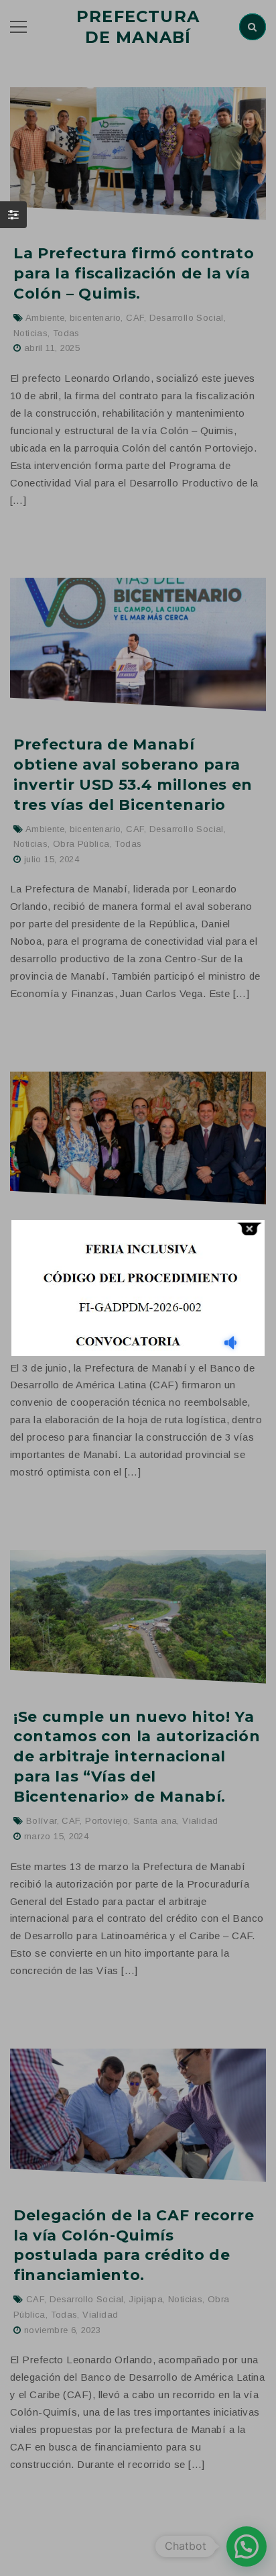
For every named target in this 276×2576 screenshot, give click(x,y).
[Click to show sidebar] (13, 215)
